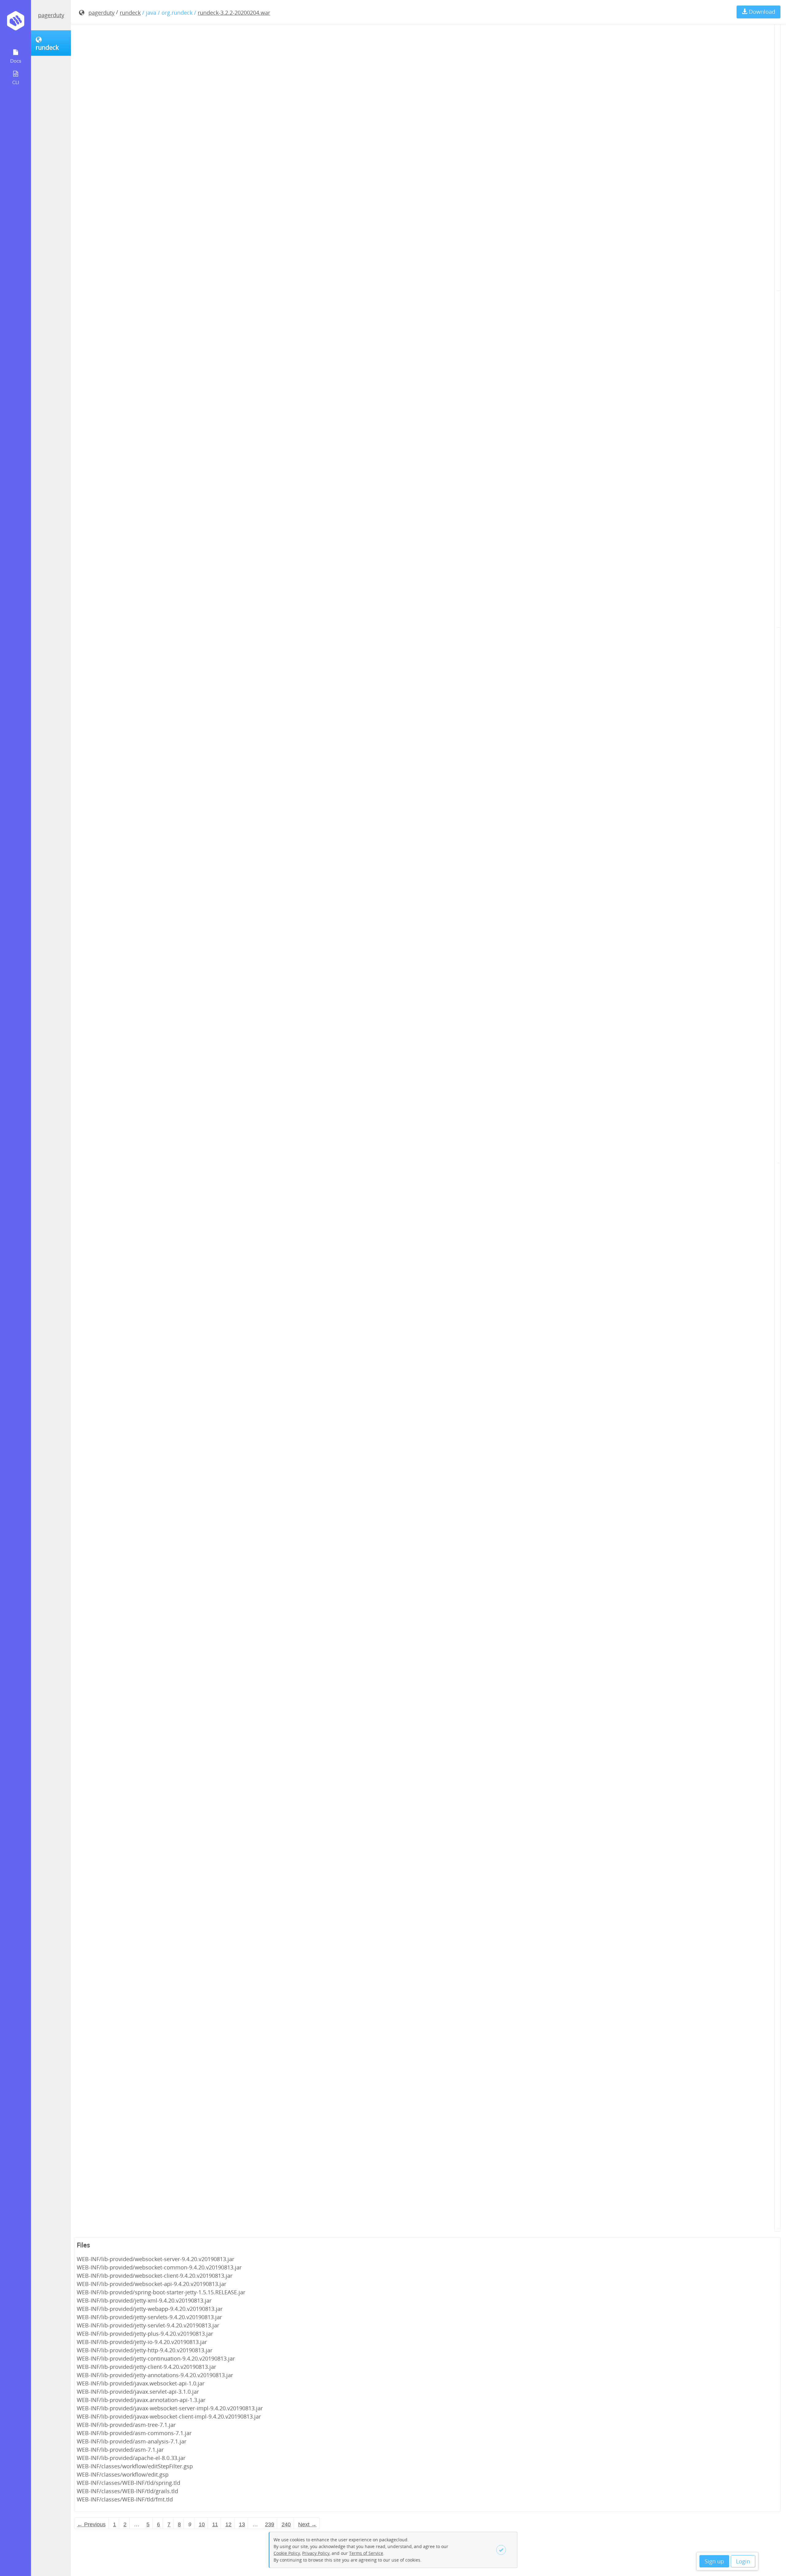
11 (215, 2524)
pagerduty (51, 15)
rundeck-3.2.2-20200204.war (234, 13)
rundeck (130, 13)
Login (743, 2561)
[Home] (16, 23)
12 (228, 2524)
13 (242, 2524)
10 (202, 2524)
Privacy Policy (316, 2553)
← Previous (91, 2524)
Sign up (714, 2561)
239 (270, 2524)
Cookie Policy (287, 2553)
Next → (307, 2524)
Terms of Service (366, 2553)
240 (286, 2524)
